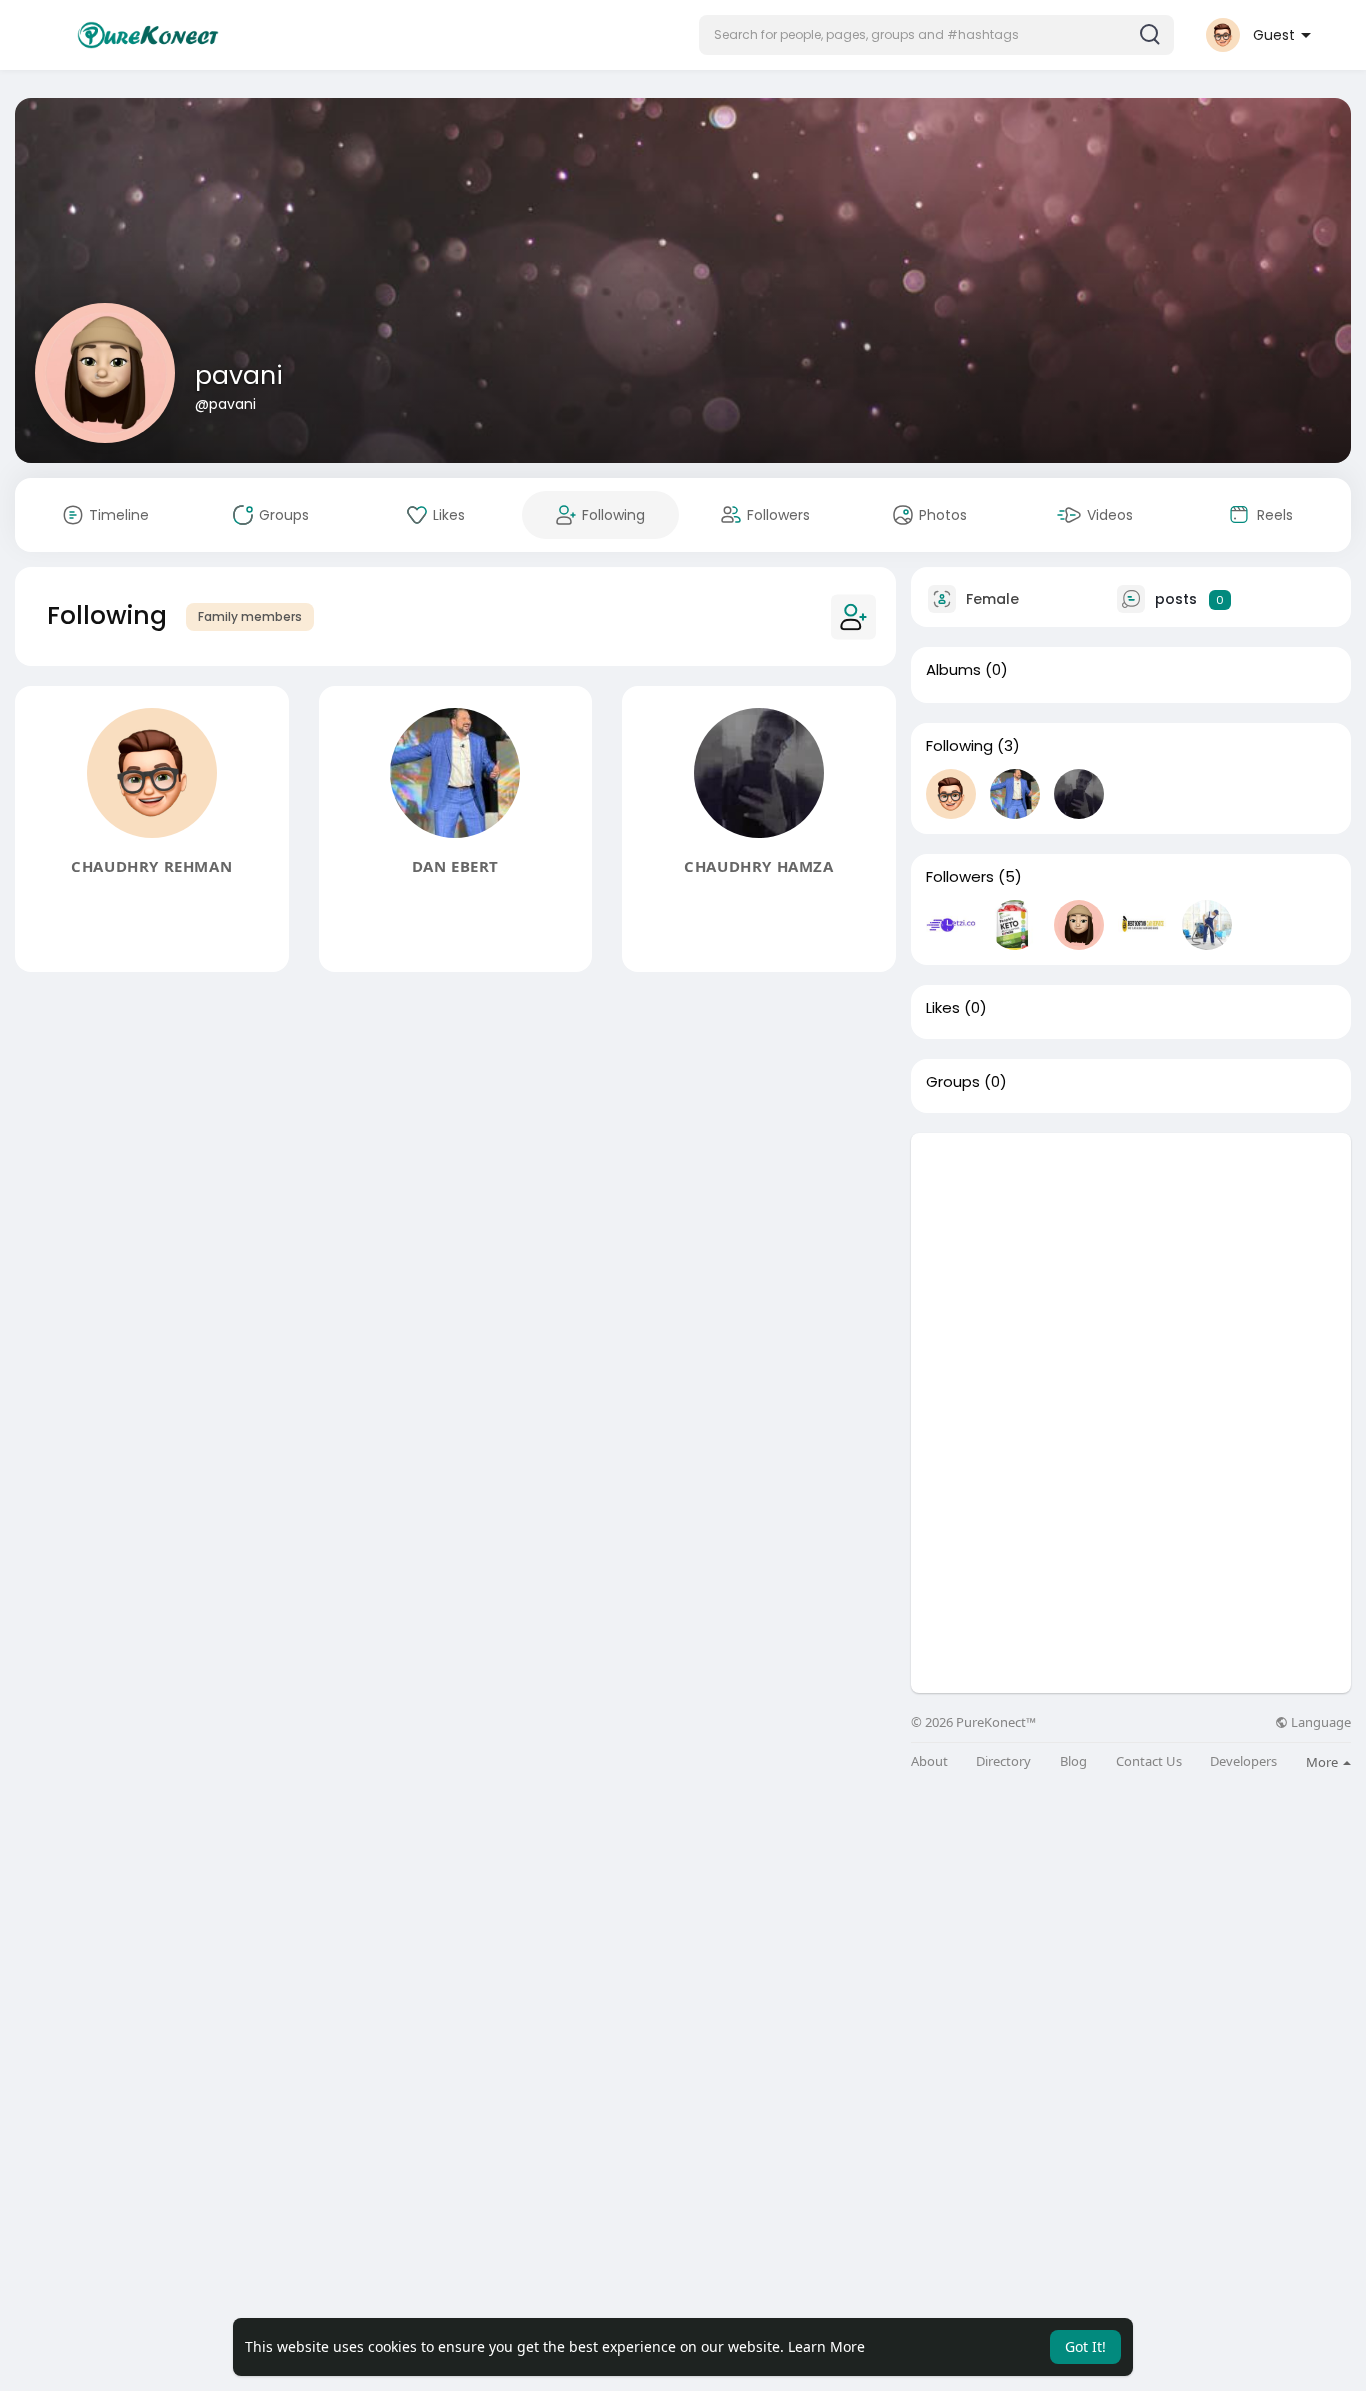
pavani (239, 375)
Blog (1073, 1761)
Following (959, 746)
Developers (1243, 1761)
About (929, 1761)
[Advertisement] (1131, 1273)
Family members (250, 616)
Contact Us (1149, 1761)
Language (1319, 1722)
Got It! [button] (1085, 2346)
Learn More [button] (826, 2346)
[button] (936, 35)
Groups (953, 1082)
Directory (1003, 1761)
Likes (943, 1008)
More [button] (1323, 1762)
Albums (953, 670)
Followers (960, 877)
